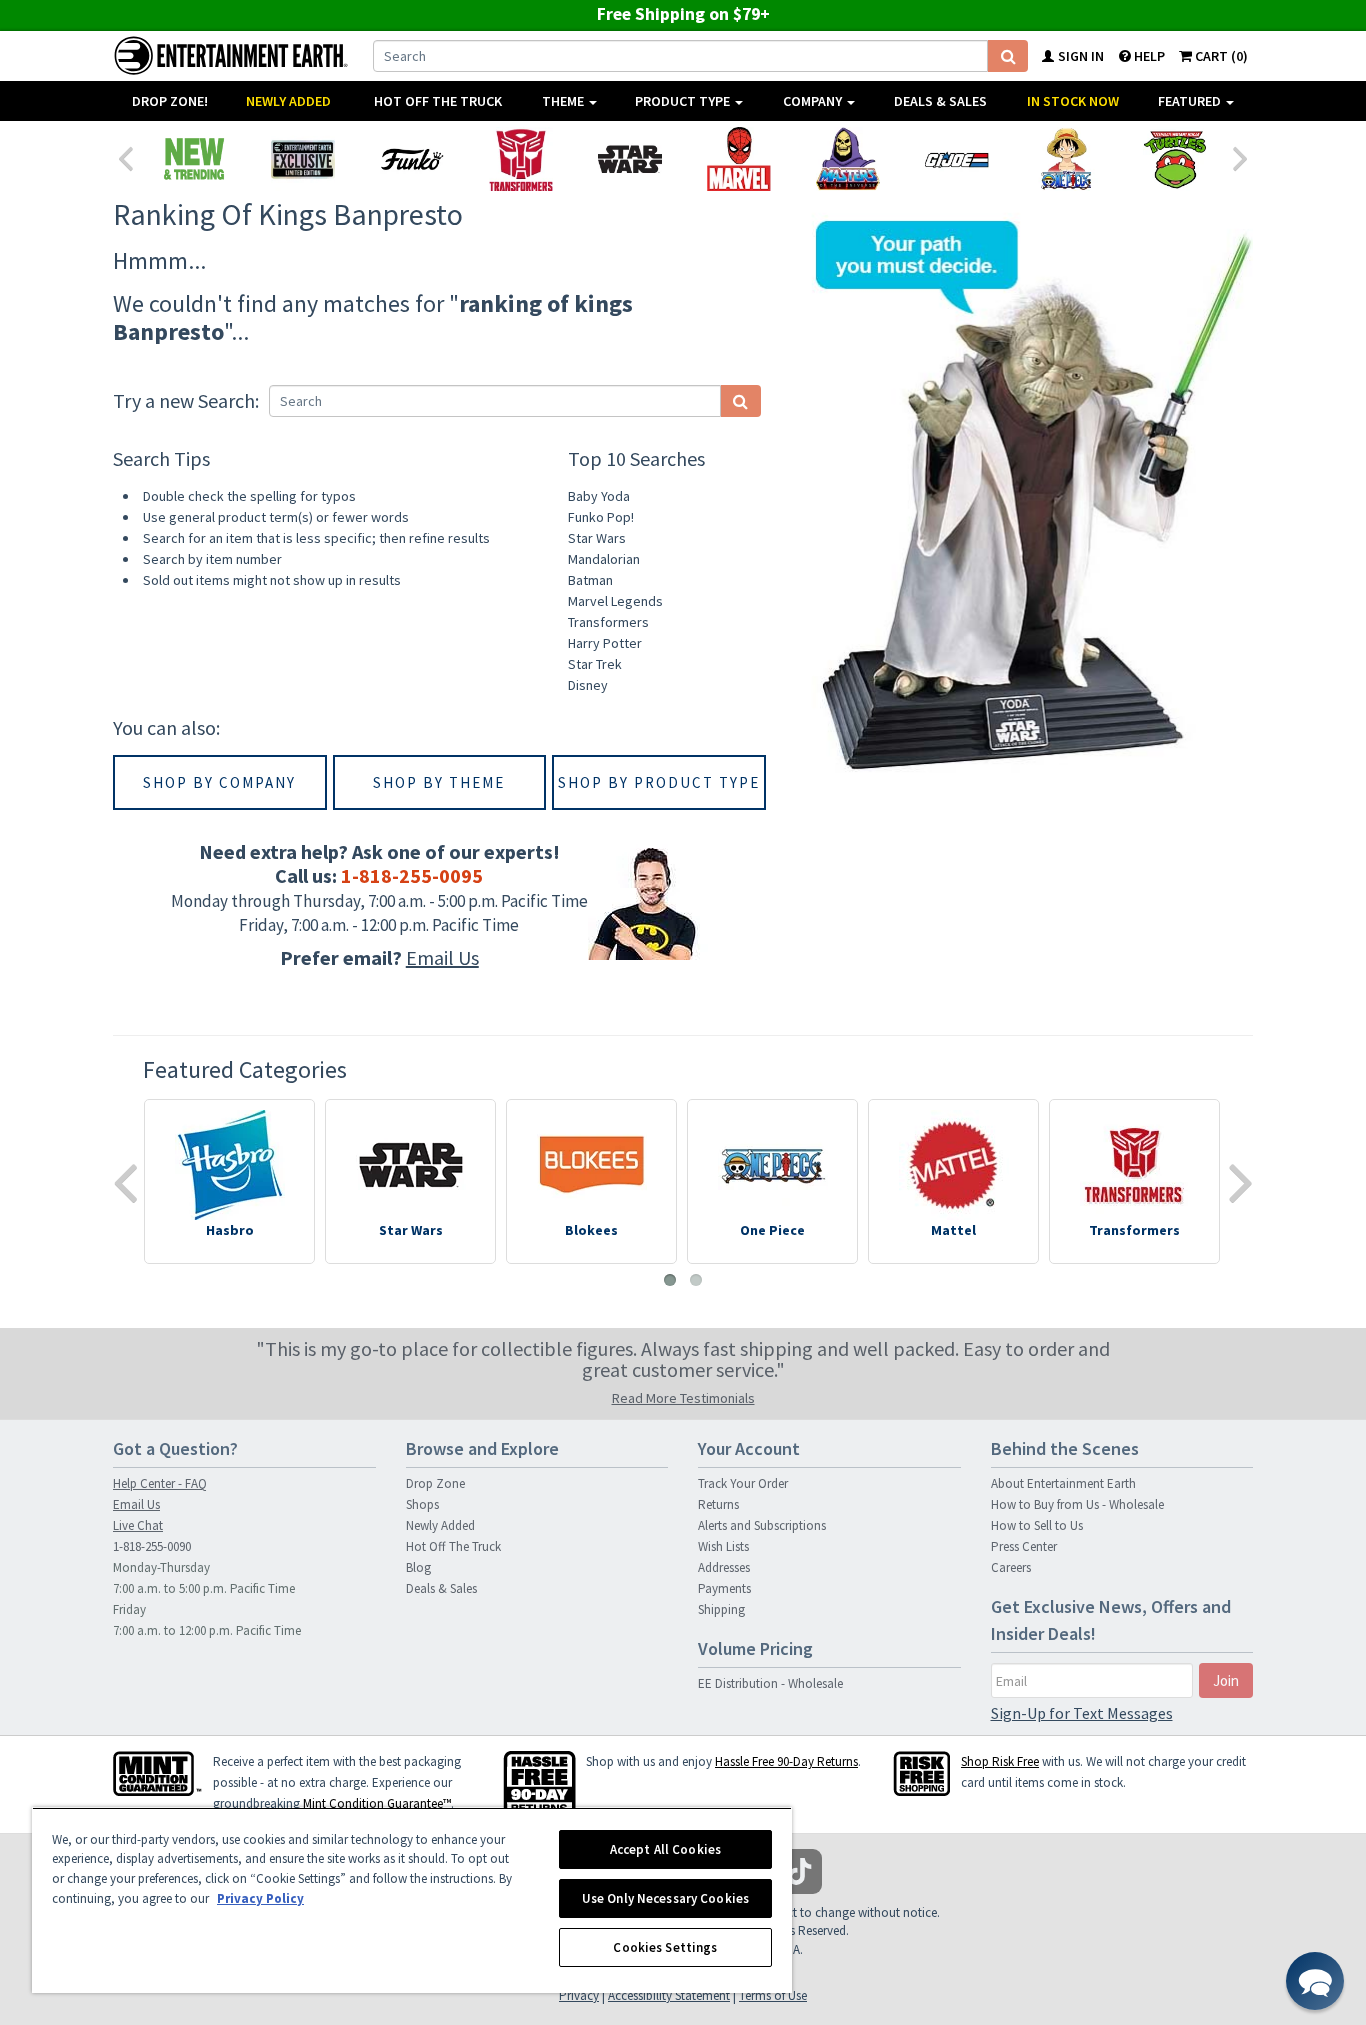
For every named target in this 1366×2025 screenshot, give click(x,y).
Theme (564, 101)
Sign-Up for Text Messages (1082, 1713)
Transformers (608, 622)
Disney (588, 685)
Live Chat (138, 1525)
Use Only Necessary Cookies (665, 1898)
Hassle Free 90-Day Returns (786, 1761)
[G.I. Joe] (956, 159)
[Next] (1241, 157)
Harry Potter (605, 643)
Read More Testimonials (683, 1398)
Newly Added (288, 101)
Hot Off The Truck (438, 101)
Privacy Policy (260, 1898)
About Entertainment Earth (1063, 1483)
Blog (418, 1567)
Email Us (442, 957)
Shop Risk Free (1000, 1761)
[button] (1315, 1981)
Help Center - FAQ (160, 1483)
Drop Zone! (170, 101)
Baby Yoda (599, 496)
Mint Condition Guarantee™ (377, 1803)
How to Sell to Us (1037, 1525)
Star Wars (597, 538)
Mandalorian (604, 559)
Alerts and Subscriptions (762, 1525)
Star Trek (595, 664)
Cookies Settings (665, 1947)
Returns (718, 1504)
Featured (1191, 101)
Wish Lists (723, 1546)
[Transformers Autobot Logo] (520, 159)
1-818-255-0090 (152, 1546)
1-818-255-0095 (412, 875)
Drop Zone (435, 1483)
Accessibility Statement (669, 1995)
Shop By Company (219, 782)
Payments (724, 1588)
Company (814, 101)
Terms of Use (773, 1995)
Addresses (724, 1567)
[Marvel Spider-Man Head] (738, 159)
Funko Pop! (601, 517)
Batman (590, 580)
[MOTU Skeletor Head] (847, 159)
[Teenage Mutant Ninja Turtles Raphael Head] (1174, 159)
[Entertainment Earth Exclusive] (302, 159)
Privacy (579, 1995)
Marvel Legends (615, 601)
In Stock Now (1073, 101)
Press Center (1024, 1546)
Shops (422, 1504)
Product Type (684, 101)
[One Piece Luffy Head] (1065, 159)
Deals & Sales (940, 101)
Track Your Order (743, 1483)
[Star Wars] (629, 159)
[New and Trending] (193, 159)
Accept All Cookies (665, 1849)
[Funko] (411, 159)
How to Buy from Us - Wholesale (1077, 1504)
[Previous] (125, 157)
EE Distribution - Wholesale (770, 1683)
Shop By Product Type (659, 782)
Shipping (721, 1609)
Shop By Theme (439, 782)
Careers (1011, 1567)
